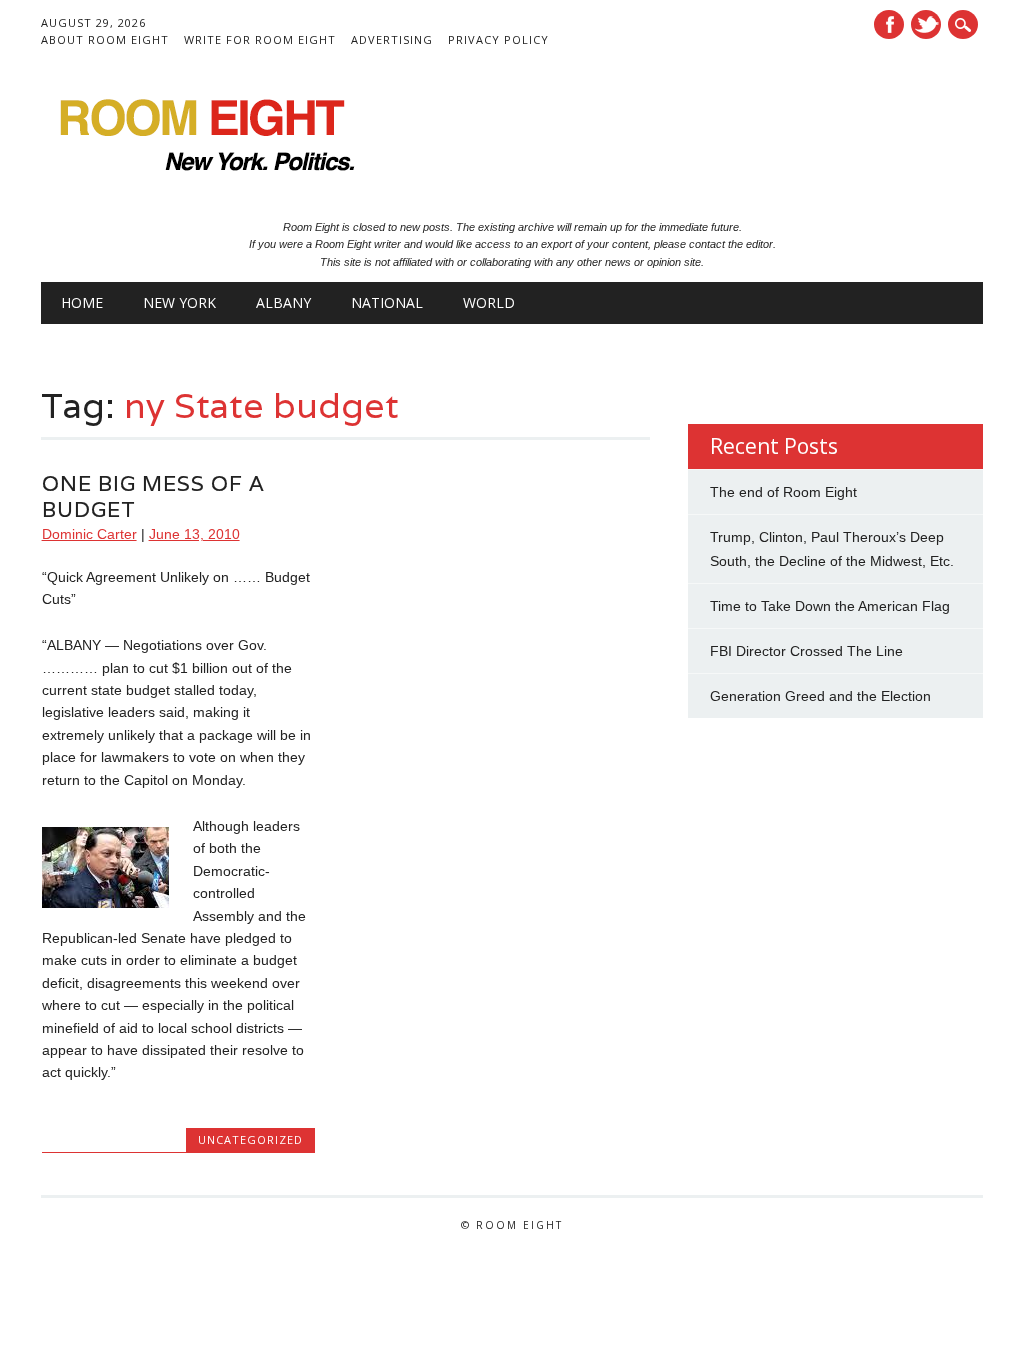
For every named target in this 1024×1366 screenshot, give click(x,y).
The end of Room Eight (783, 492)
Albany (283, 302)
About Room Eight (105, 39)
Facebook (889, 24)
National (387, 302)
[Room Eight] (201, 178)
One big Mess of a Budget (153, 496)
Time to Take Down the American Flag (830, 606)
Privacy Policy (498, 39)
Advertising (392, 39)
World (489, 302)
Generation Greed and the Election (820, 696)
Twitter (926, 24)
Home (82, 302)
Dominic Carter (89, 534)
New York (179, 302)
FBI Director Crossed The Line (806, 651)
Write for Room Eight (260, 39)
